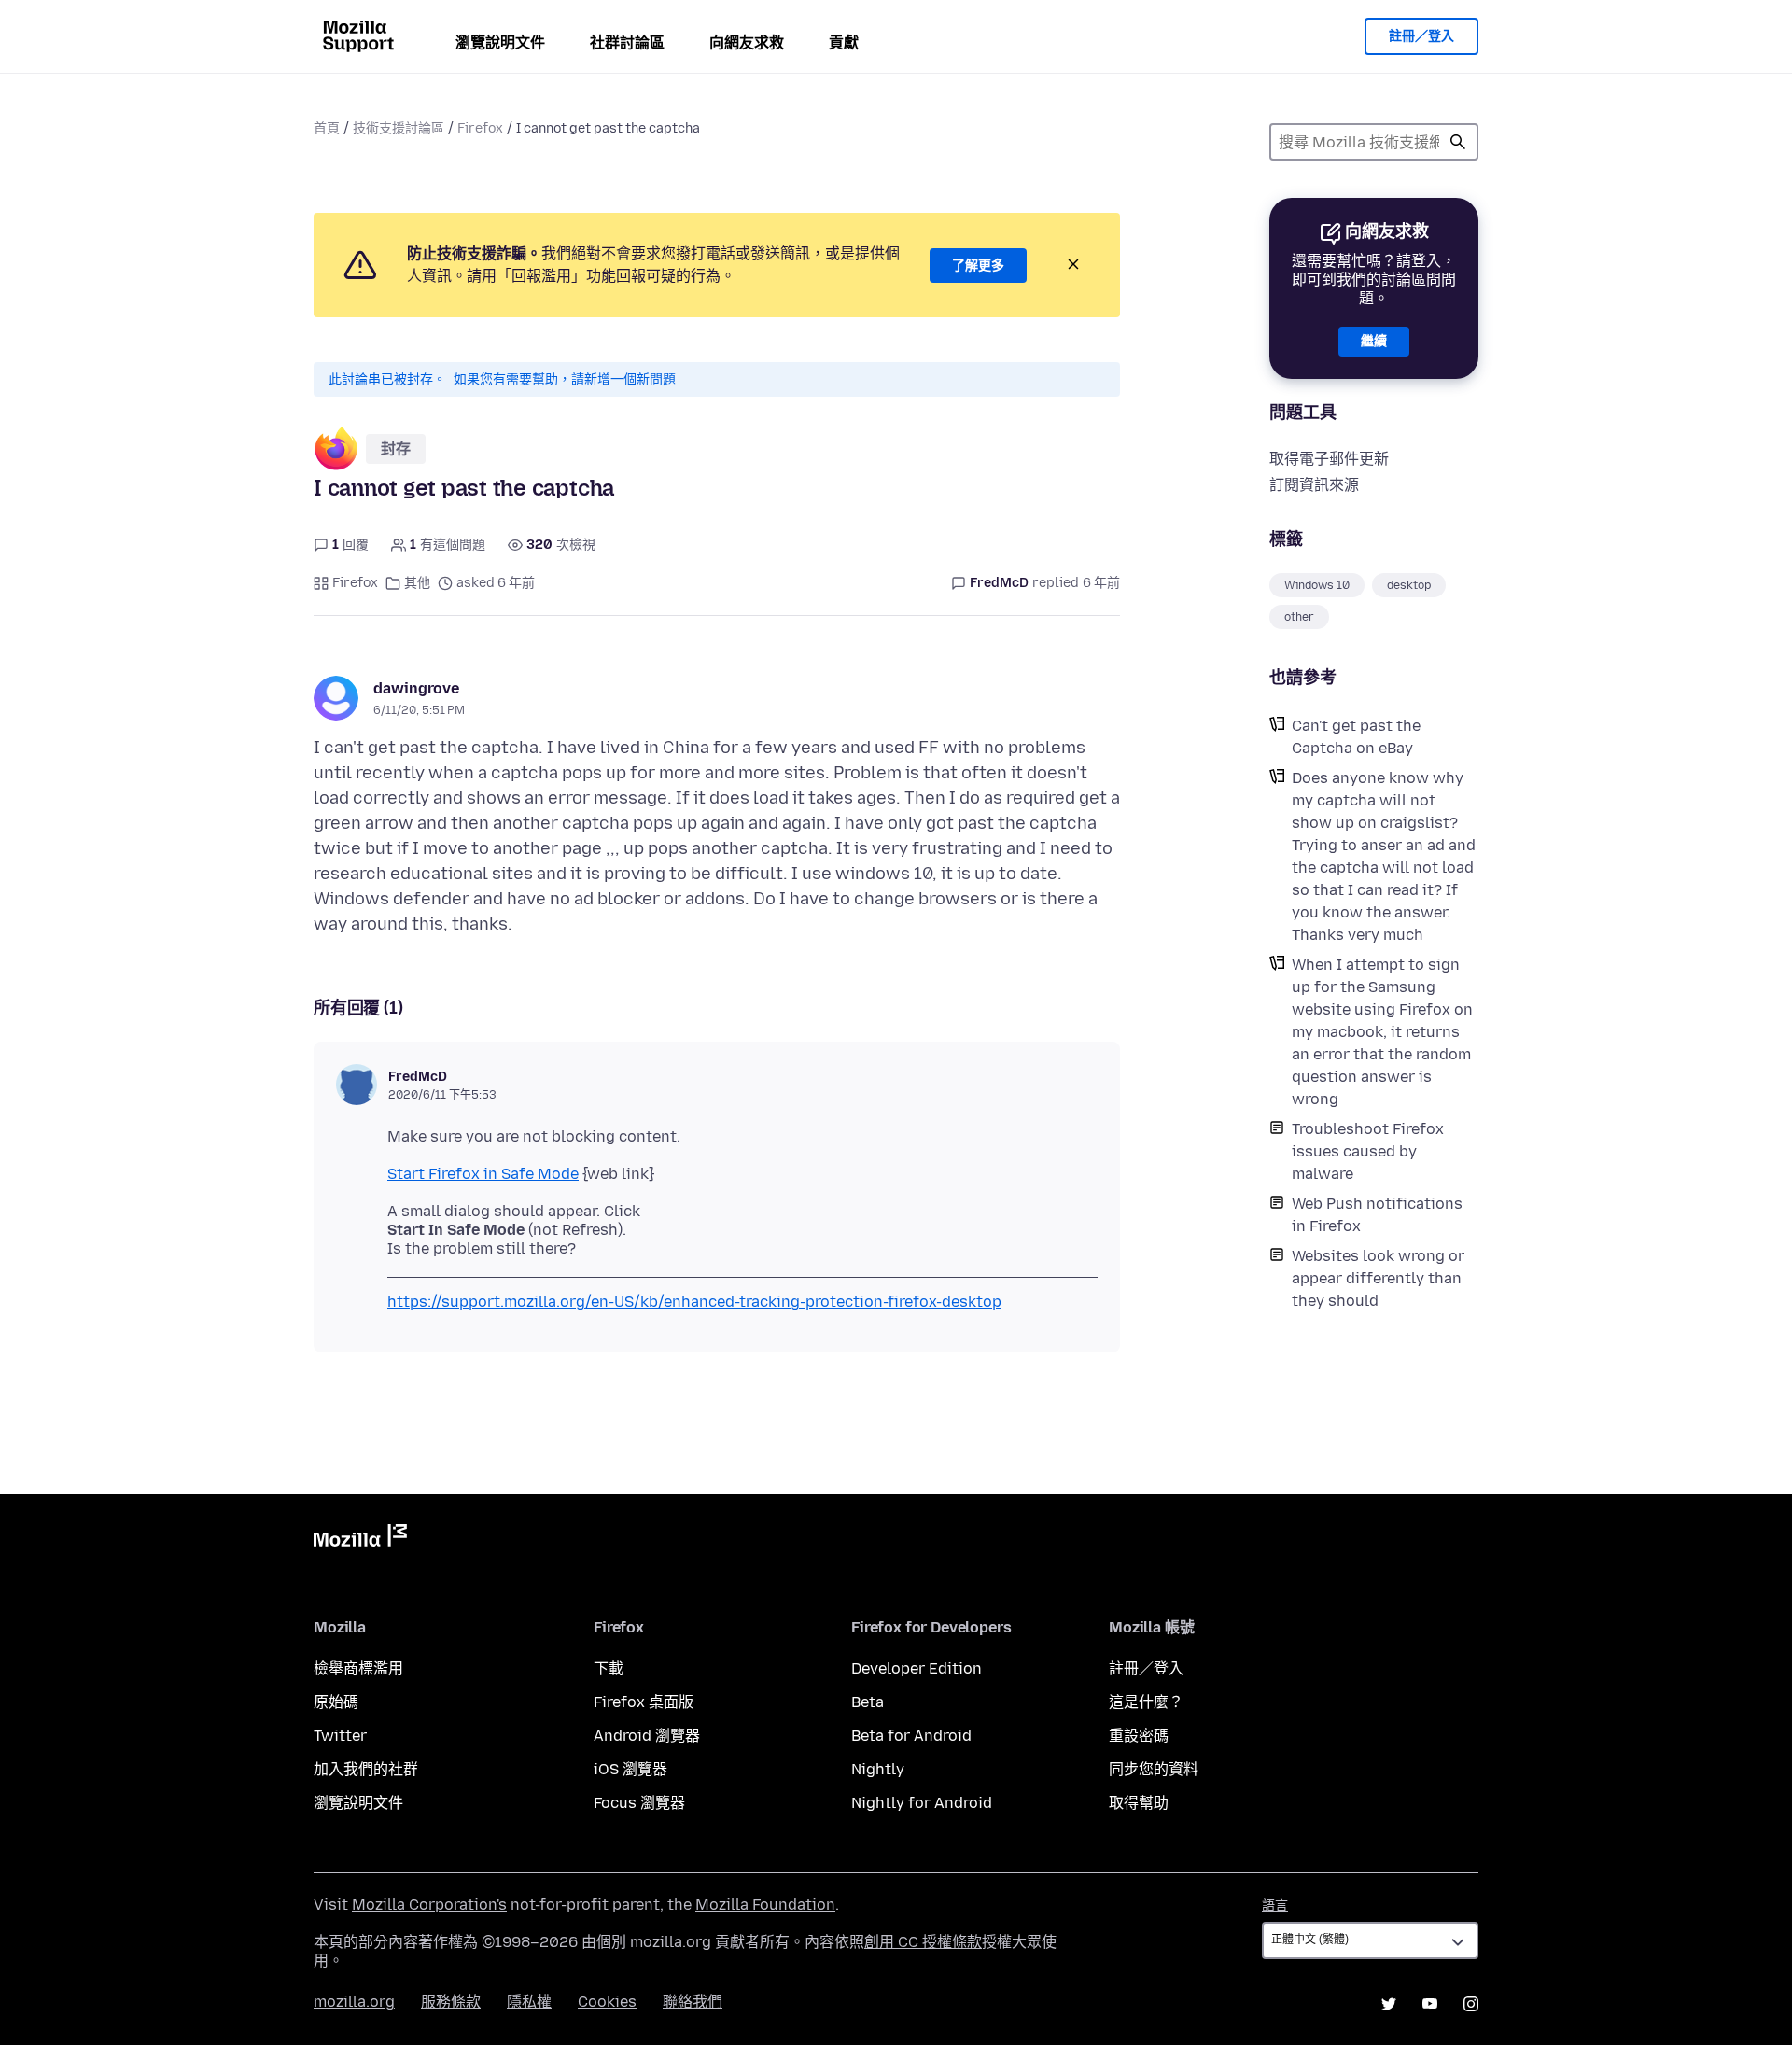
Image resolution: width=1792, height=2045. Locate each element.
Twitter (340, 1736)
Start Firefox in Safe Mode (483, 1174)
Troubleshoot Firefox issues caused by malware (1368, 1151)
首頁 (327, 128)
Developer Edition (917, 1668)
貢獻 (844, 42)
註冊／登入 (1421, 36)
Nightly (878, 1769)
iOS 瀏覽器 (630, 1769)
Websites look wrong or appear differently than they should (1378, 1278)
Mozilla (360, 1539)
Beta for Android (911, 1736)
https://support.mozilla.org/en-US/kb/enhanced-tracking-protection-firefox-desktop (694, 1302)
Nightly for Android (922, 1803)
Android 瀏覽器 (647, 1736)
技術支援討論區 (399, 128)
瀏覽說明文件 (500, 42)
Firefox (480, 128)
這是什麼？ (1146, 1702)
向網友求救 (747, 42)
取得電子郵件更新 (1329, 459)
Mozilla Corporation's (429, 1905)
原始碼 (336, 1702)
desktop (1409, 585)
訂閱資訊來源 (1314, 485)
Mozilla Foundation (765, 1905)
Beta (868, 1702)
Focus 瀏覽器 (639, 1803)
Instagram (1471, 2004)
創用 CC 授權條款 (923, 1942)
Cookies (607, 2002)
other (1299, 617)
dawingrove (416, 688)
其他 (417, 583)
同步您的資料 (1154, 1769)
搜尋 (1458, 142)
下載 (609, 1668)
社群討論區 (627, 42)
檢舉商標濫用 (358, 1668)
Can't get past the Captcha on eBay (1356, 737)
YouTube (1430, 2004)
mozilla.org (354, 2002)
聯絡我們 (693, 2002)
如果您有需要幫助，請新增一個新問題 (565, 379)
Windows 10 (1317, 585)
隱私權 (529, 2002)
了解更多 (978, 266)
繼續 (1374, 341)
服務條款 (451, 2002)
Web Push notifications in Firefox (1377, 1215)
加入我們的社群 (366, 1769)
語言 (1275, 1905)
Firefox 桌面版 (644, 1702)
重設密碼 (1139, 1736)
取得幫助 (1139, 1803)
